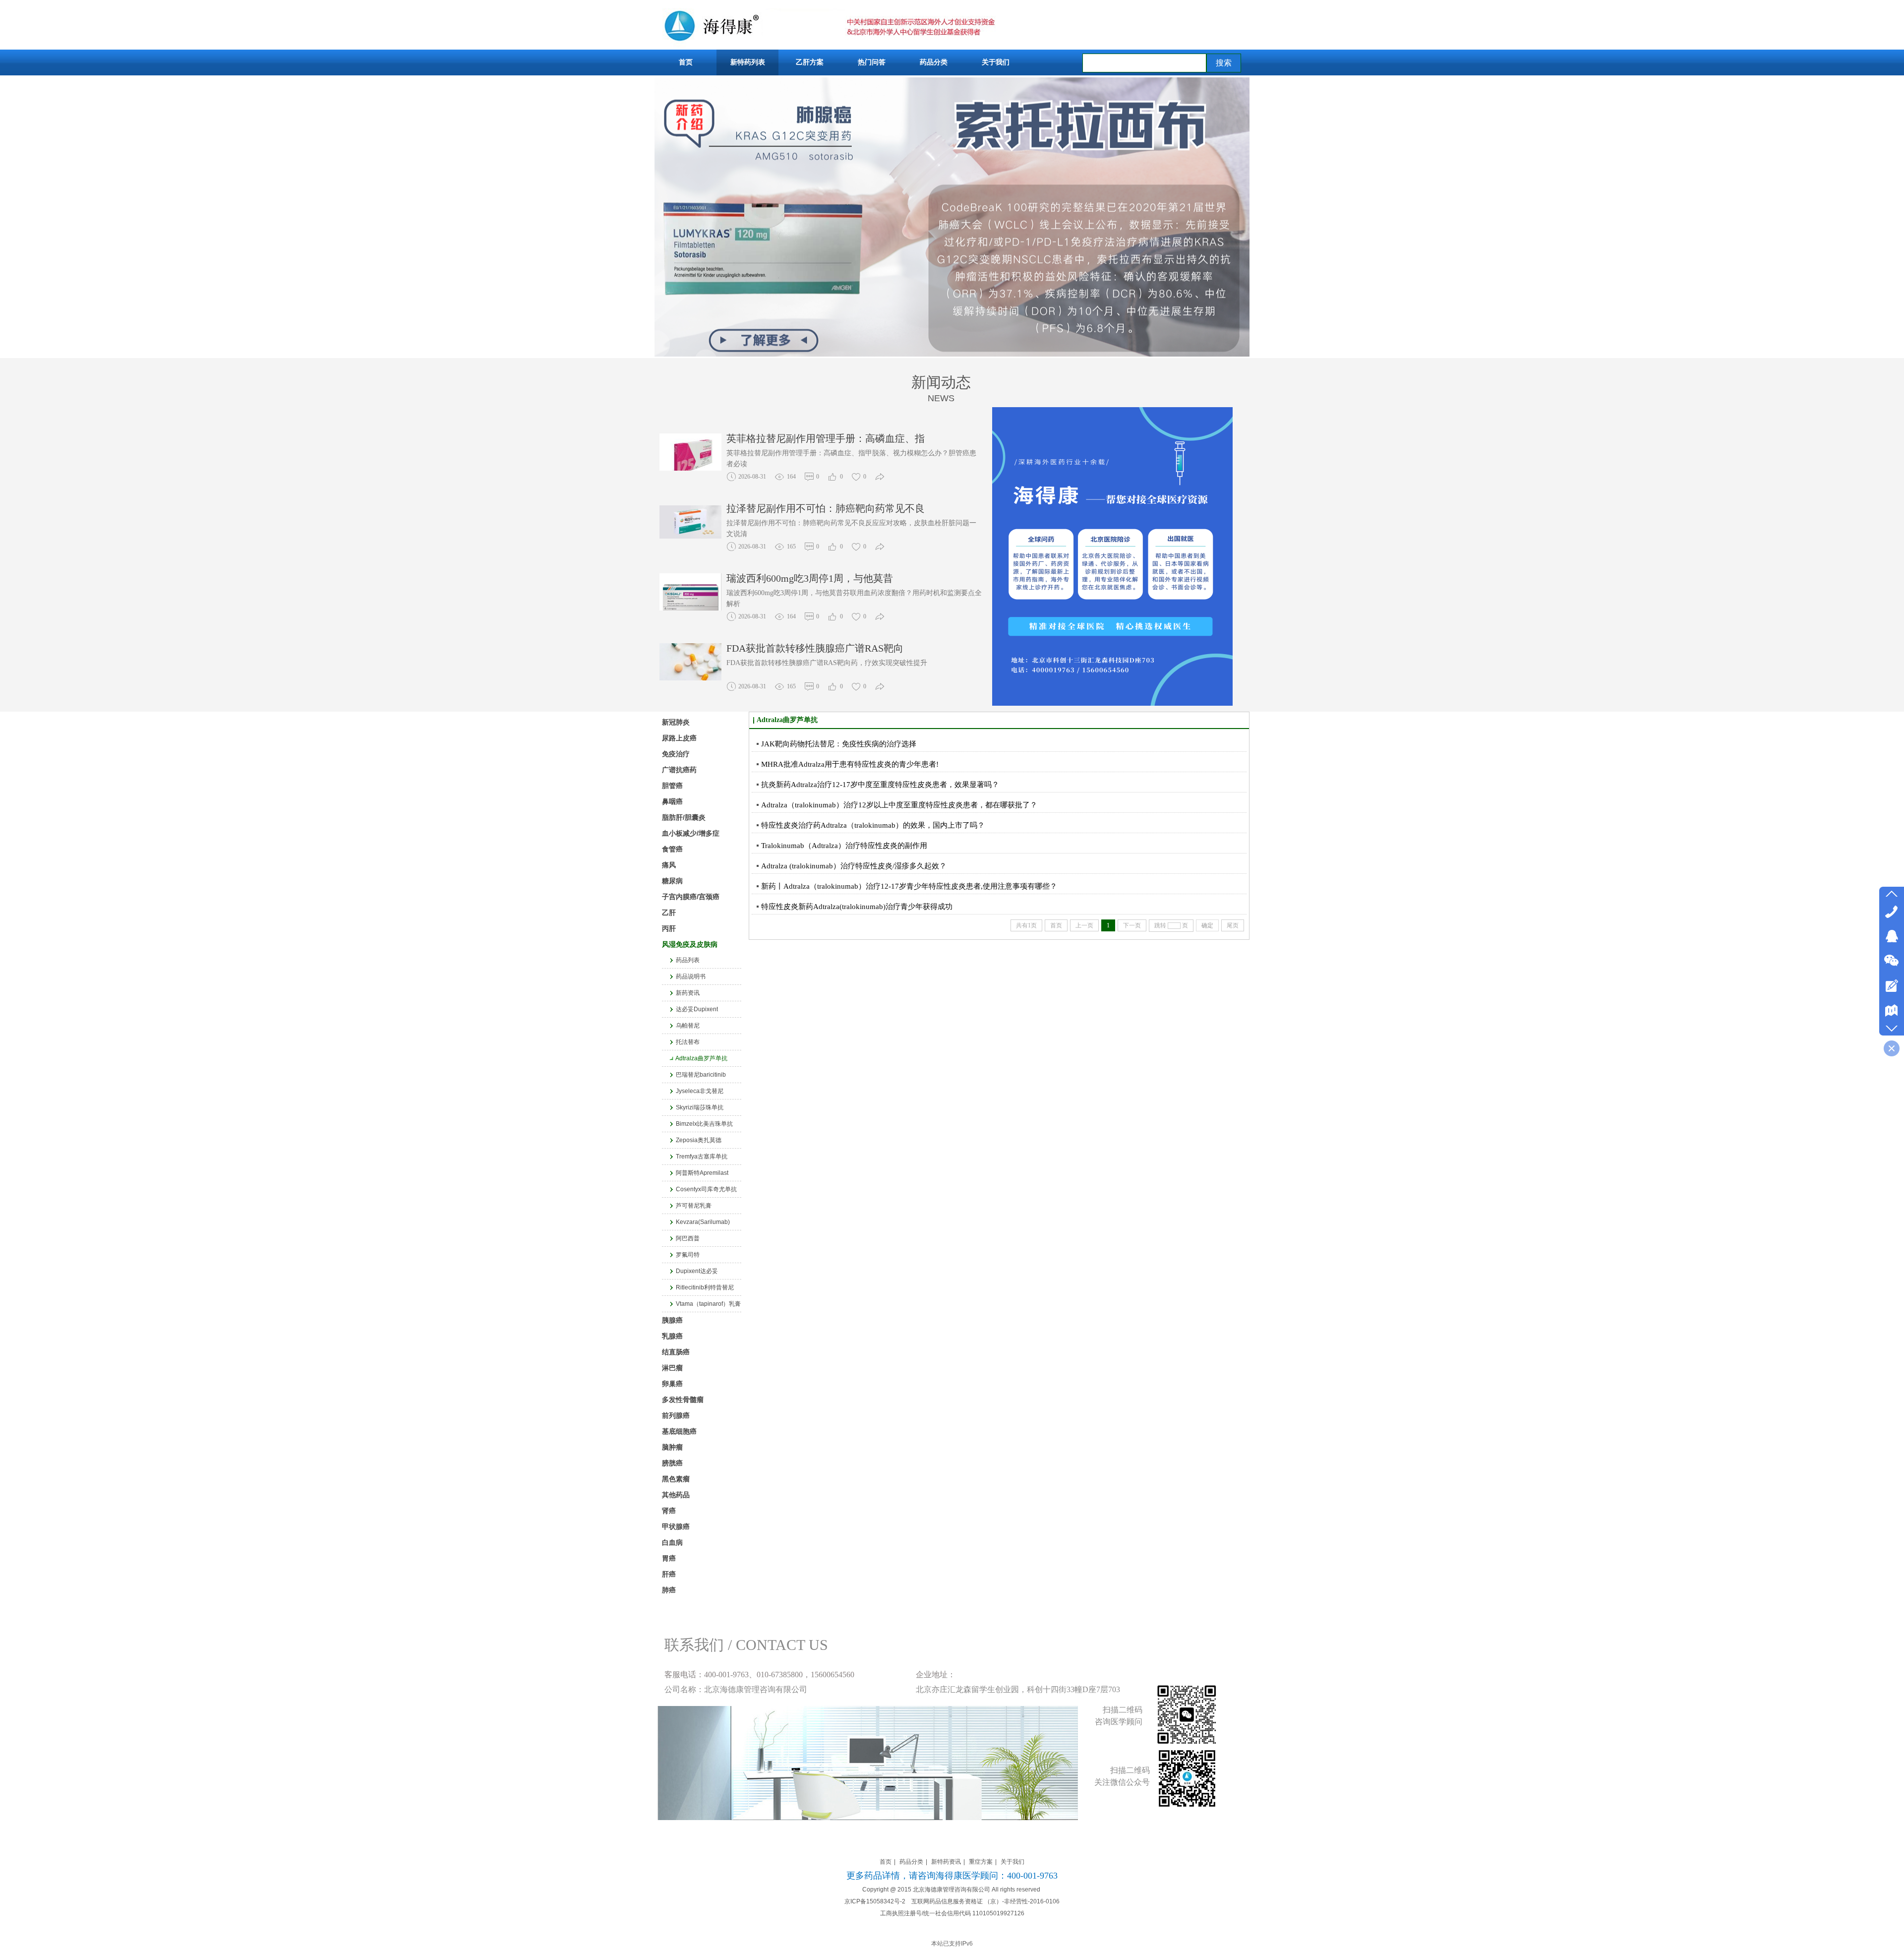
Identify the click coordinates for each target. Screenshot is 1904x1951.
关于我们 (1012, 1862)
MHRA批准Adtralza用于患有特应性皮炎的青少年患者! (850, 764)
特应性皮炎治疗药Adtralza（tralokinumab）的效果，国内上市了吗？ (873, 825)
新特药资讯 (946, 1862)
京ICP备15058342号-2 (875, 1901)
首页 (886, 1862)
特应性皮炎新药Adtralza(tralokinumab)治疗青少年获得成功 (857, 907)
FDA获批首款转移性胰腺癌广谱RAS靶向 (815, 578)
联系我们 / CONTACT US (746, 1645)
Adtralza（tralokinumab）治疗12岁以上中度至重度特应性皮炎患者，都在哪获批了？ (899, 805)
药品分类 (911, 1862)
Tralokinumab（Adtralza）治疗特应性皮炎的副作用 (844, 846)
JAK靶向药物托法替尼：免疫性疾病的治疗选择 (839, 744)
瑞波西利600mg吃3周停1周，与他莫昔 (810, 508)
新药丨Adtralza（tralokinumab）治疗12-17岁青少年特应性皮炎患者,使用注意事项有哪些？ (909, 886)
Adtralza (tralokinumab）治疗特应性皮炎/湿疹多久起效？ (854, 866)
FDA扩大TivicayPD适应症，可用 (797, 648)
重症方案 (981, 1862)
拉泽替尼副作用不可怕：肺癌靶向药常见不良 (826, 438)
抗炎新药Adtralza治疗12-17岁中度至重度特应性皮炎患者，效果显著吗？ (880, 785)
